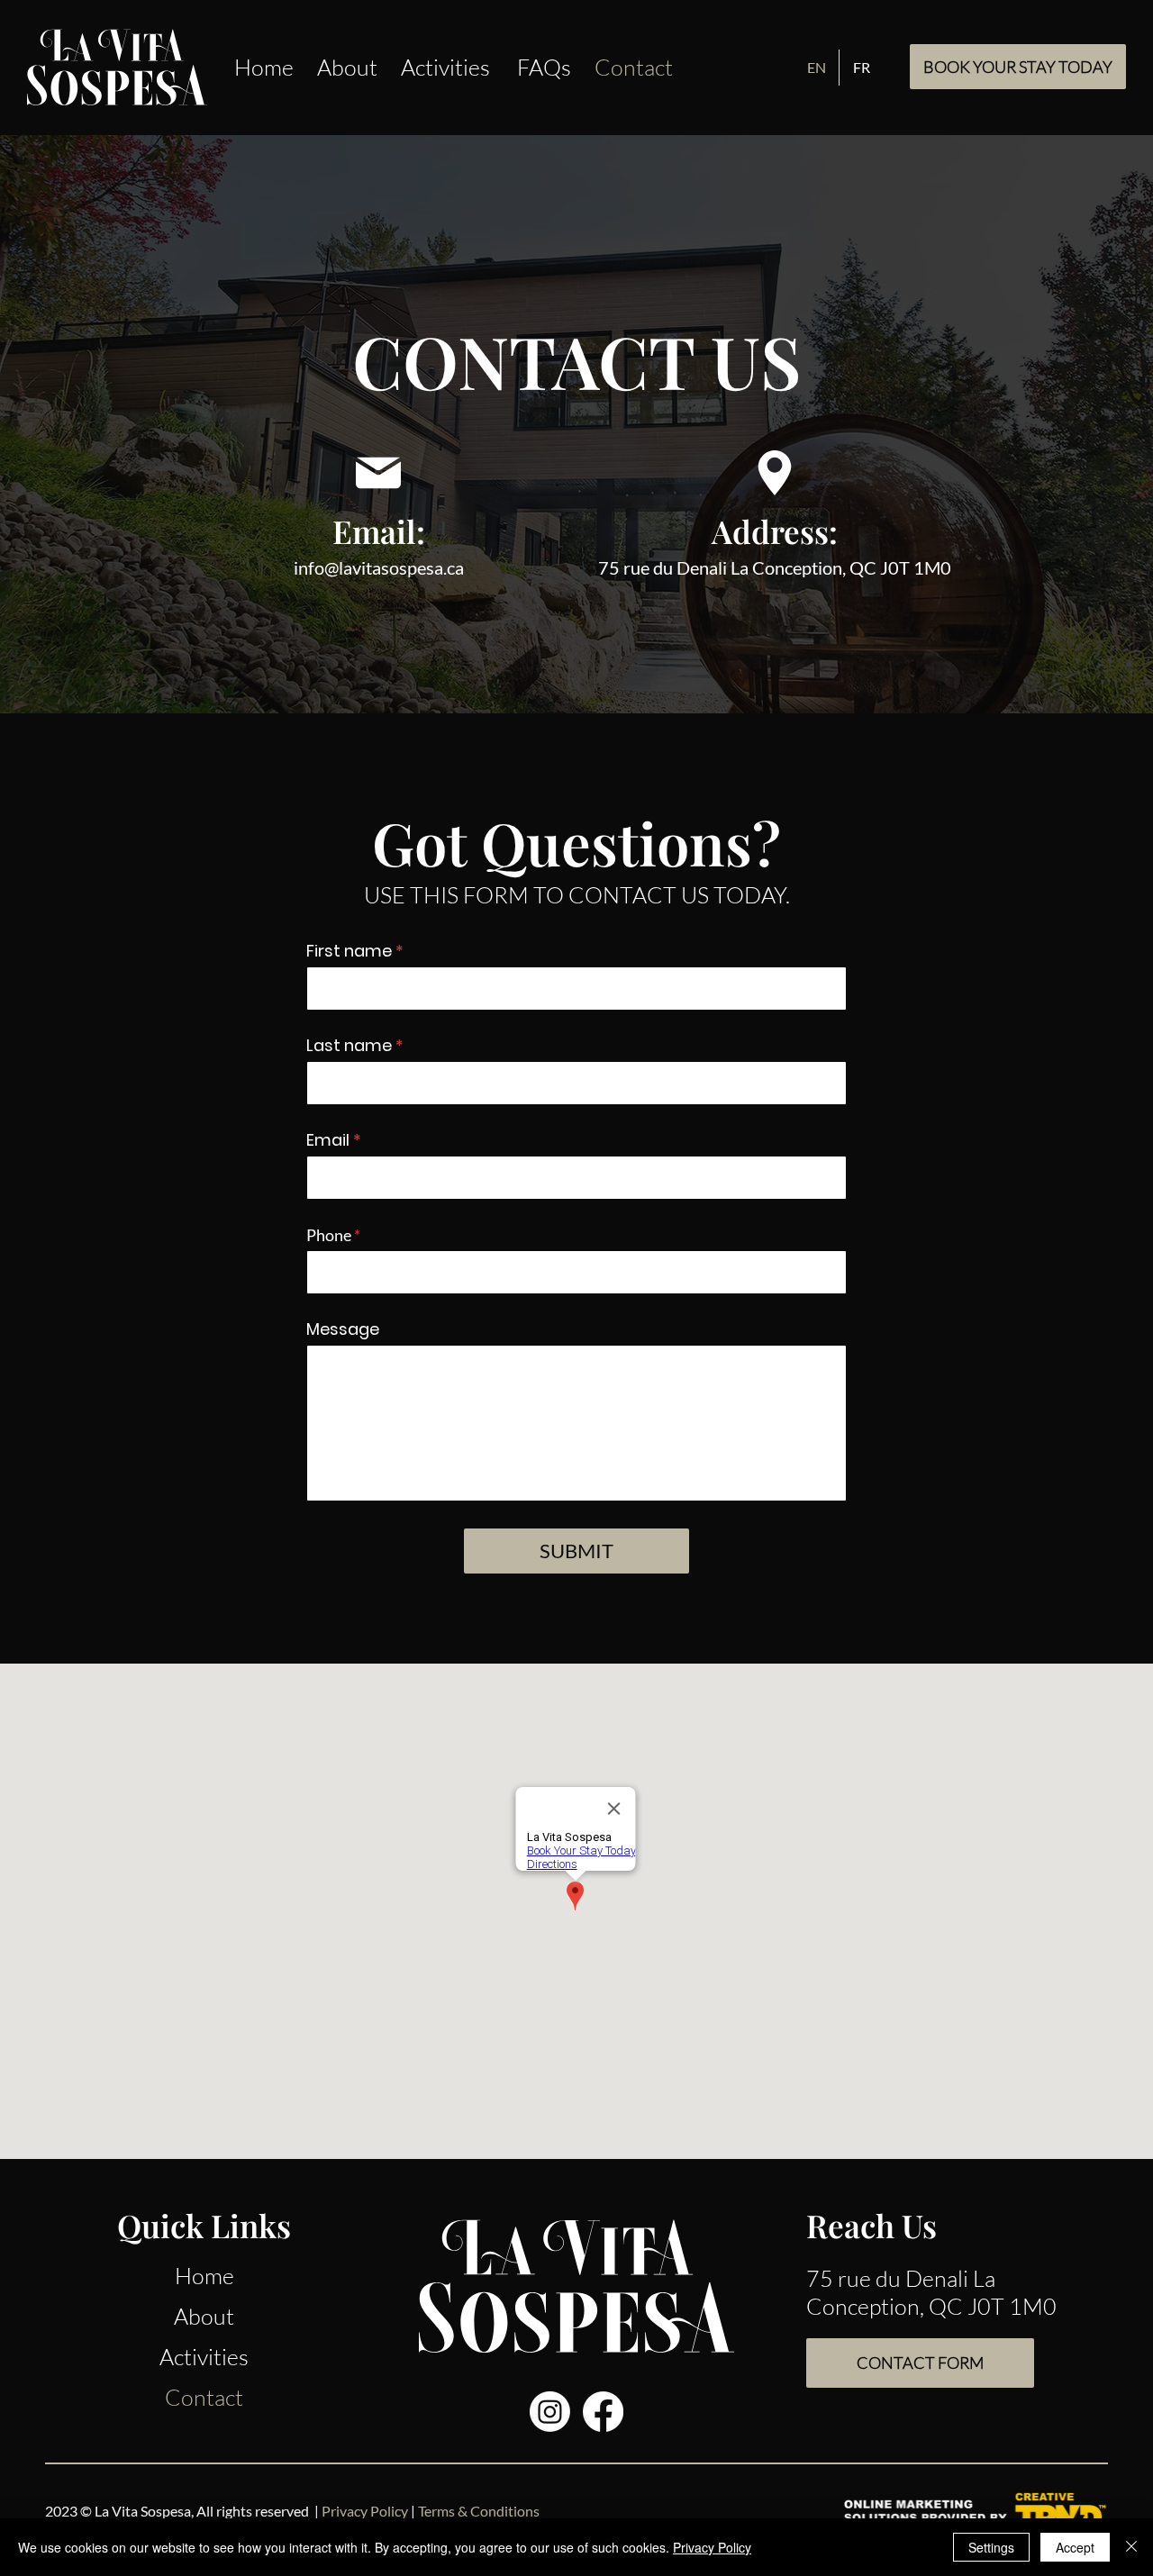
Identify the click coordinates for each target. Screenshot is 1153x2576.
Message (343, 1329)
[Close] (1131, 2547)
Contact (204, 2397)
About (204, 2316)
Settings (991, 2547)
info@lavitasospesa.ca (379, 567)
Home (204, 2276)
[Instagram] (550, 2412)
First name (349, 951)
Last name (349, 1046)
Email (328, 1140)
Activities (204, 2357)
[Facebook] (603, 2412)
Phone (329, 1235)
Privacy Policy (712, 2547)
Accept (1075, 2547)
